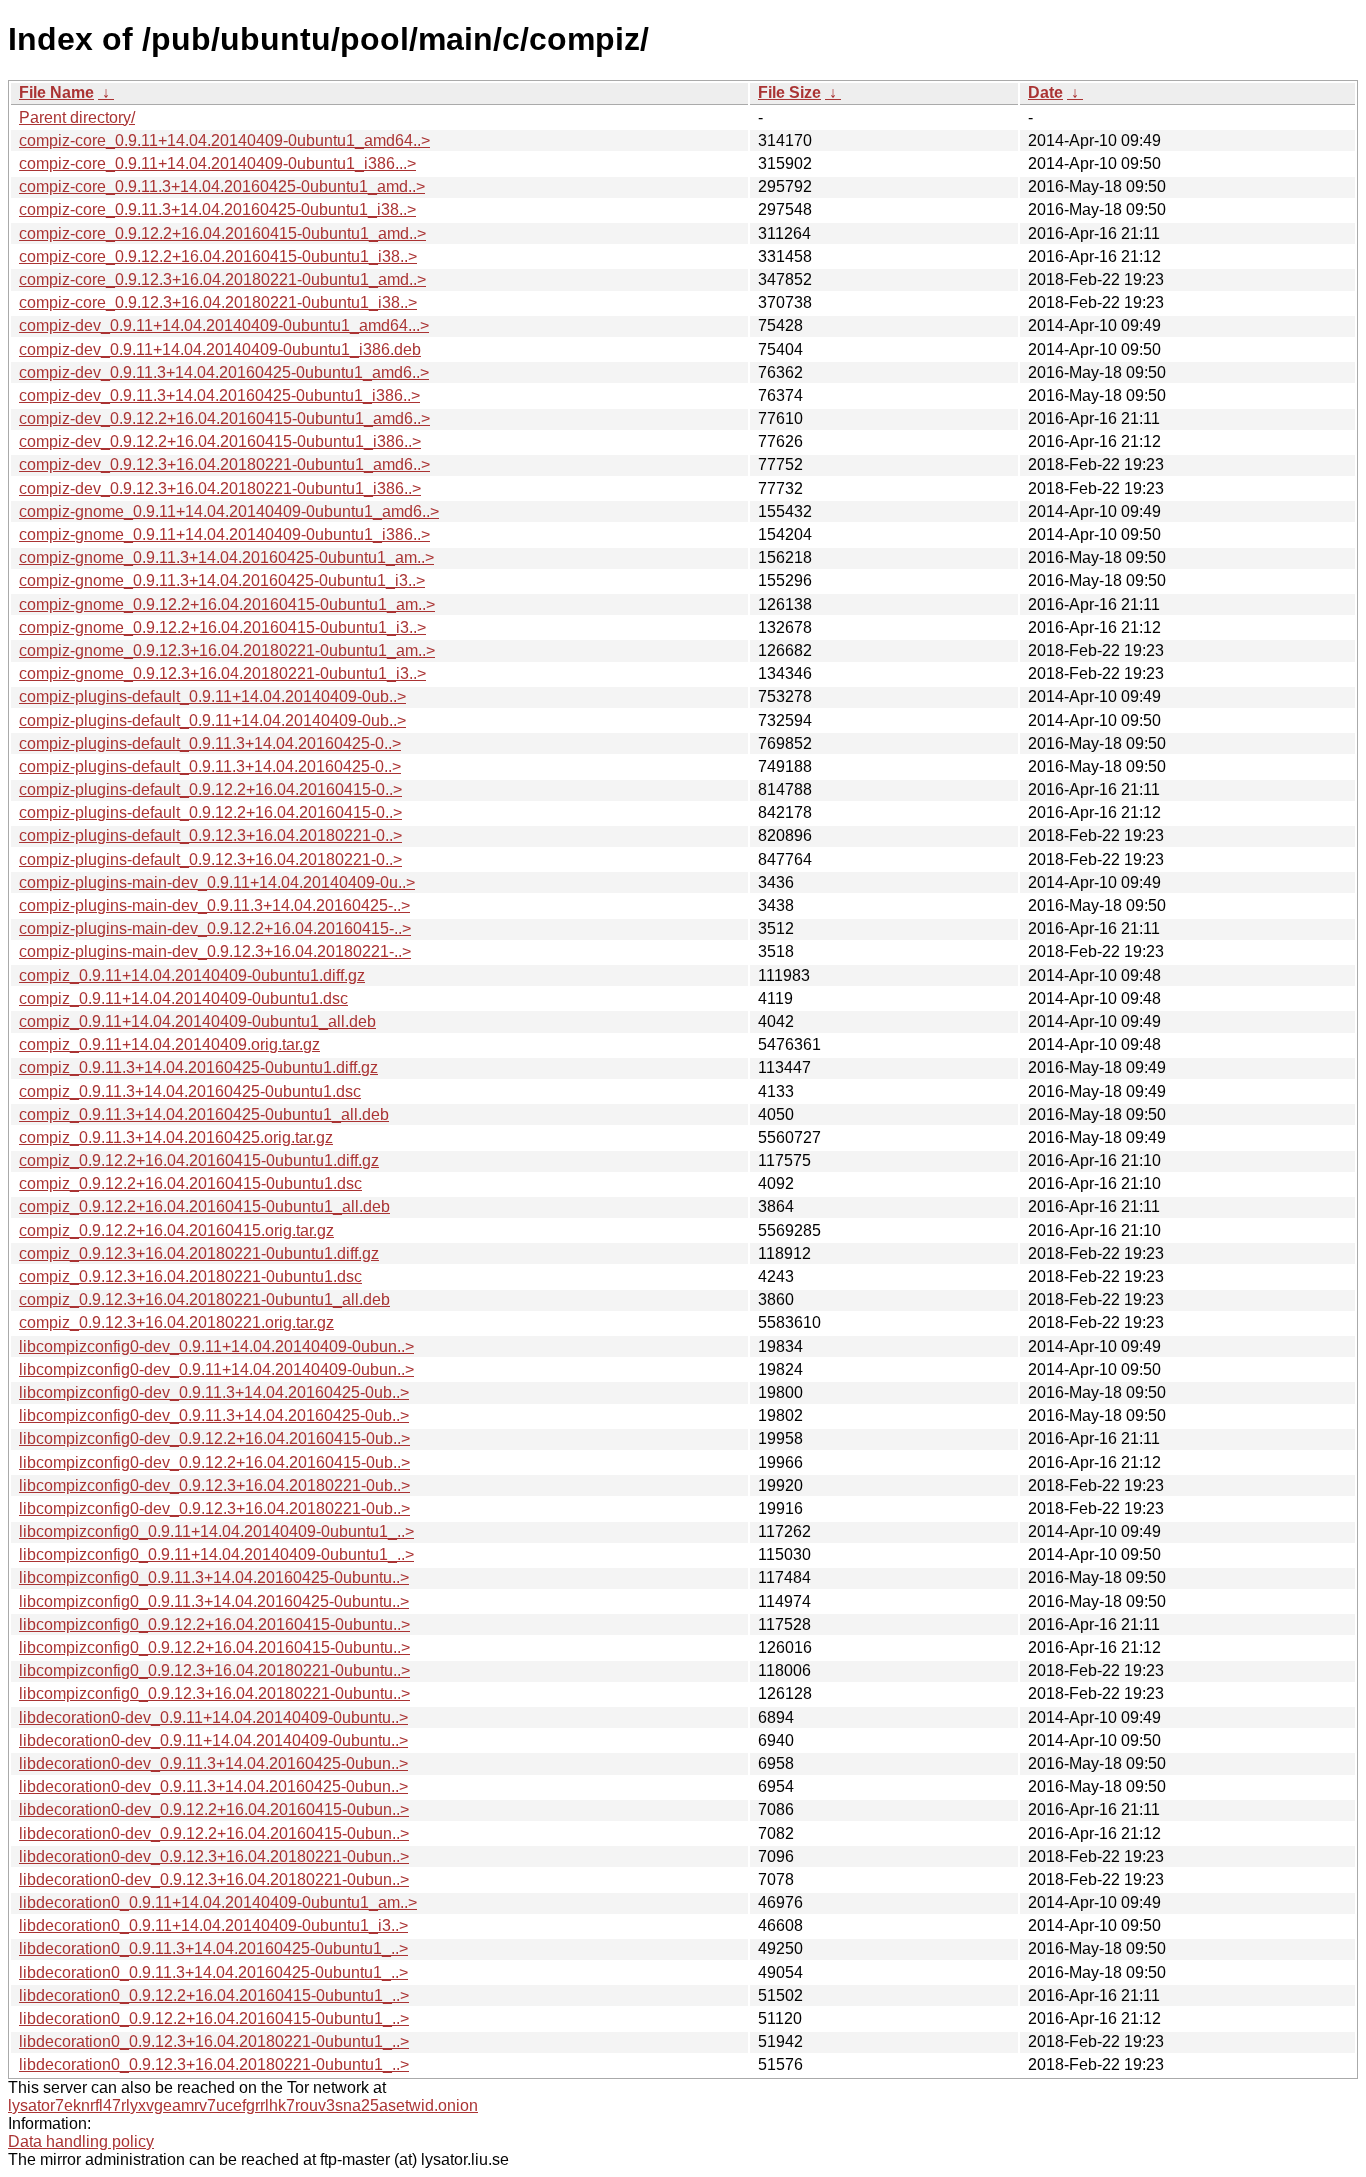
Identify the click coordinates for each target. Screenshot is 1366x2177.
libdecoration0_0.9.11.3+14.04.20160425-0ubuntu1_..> (213, 1948)
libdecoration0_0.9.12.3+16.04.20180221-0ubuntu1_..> (214, 2041)
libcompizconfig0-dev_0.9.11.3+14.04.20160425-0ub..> (214, 1392)
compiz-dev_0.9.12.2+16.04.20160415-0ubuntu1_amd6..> (224, 418)
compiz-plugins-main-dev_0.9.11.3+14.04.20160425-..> (214, 905)
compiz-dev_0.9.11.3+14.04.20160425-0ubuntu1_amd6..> (224, 372)
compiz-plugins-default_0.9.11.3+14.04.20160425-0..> (210, 743)
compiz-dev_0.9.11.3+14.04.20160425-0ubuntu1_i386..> (219, 395)
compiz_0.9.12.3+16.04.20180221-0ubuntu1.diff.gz (199, 1253)
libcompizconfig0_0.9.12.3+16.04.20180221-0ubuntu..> (214, 1670)
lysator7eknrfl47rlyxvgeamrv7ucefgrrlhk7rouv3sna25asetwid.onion (243, 2105)
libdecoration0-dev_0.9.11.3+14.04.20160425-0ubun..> (213, 1763)
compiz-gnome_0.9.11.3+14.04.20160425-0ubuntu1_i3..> (222, 580)
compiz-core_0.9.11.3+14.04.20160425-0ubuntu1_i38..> (217, 209)
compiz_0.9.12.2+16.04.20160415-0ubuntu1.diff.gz (199, 1160)
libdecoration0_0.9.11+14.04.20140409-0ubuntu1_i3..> (213, 1925)
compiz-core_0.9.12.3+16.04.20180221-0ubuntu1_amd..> (222, 279)
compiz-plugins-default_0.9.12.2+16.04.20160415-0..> (210, 789)
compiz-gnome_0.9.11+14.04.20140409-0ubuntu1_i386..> (224, 534)
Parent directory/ (77, 117)
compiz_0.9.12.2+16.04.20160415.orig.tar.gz (176, 1230)
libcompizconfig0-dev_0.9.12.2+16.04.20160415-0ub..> (214, 1438)
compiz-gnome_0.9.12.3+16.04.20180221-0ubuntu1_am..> (227, 650)
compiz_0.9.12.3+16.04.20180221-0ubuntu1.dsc (190, 1276)
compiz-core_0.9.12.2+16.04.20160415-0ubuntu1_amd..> (222, 233)
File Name (56, 92)
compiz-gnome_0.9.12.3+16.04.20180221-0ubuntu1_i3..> (222, 673)
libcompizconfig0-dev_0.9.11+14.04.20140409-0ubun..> (216, 1346)
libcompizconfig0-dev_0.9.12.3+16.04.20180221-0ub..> (214, 1485)
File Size (789, 92)
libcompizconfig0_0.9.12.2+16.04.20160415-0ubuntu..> (214, 1624)
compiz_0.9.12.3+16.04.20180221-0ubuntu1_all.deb (204, 1299)
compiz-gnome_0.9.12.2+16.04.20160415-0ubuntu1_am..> (227, 604)
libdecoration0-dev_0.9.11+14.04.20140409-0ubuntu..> (213, 1717)
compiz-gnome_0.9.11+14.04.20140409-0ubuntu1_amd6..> (229, 511)
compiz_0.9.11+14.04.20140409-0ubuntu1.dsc (183, 998)
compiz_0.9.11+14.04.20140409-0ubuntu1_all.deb (197, 1021)
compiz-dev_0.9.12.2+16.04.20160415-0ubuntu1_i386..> (220, 441)
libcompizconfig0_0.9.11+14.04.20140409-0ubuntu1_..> (216, 1531)
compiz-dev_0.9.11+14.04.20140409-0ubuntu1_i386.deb (220, 349)
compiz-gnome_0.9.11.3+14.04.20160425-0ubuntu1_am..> (226, 557)
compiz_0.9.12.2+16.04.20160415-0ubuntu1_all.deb (204, 1206)
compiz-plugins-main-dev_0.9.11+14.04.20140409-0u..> (217, 882)
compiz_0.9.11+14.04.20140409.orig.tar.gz (169, 1044)
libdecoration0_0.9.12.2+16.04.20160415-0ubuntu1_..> (214, 1995)
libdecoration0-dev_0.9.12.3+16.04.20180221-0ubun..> (214, 1856)
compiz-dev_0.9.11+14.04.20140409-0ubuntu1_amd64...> (224, 325)
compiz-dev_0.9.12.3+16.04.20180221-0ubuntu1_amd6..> (224, 464)
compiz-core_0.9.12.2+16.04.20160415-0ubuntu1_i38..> (218, 256)
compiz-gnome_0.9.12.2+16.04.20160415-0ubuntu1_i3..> (222, 627)
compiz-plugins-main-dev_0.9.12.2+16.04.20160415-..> (215, 928)
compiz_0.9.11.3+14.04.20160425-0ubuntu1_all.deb (204, 1114)
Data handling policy (81, 2141)
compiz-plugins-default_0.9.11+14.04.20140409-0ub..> (212, 696)
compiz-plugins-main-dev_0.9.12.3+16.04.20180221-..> (215, 951)
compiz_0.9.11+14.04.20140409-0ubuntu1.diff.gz (192, 975)
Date (1045, 92)
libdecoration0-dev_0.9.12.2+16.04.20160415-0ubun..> (214, 1809)
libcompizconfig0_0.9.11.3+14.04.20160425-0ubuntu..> (214, 1577)
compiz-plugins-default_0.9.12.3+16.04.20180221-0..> (210, 835)
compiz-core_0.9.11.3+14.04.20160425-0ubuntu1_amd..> (222, 186)
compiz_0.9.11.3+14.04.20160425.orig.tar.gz (176, 1137)
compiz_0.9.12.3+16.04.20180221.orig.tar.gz (176, 1322)
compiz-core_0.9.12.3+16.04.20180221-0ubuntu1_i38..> (218, 302)
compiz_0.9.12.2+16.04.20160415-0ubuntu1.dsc (190, 1183)
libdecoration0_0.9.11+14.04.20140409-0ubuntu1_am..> (218, 1902)
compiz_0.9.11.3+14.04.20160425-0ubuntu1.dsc (190, 1091)
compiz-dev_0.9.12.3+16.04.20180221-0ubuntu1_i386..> (220, 488)
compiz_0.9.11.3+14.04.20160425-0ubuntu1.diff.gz (198, 1067)
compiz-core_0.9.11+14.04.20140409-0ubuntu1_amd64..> (224, 140)
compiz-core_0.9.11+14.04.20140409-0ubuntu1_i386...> (217, 163)
